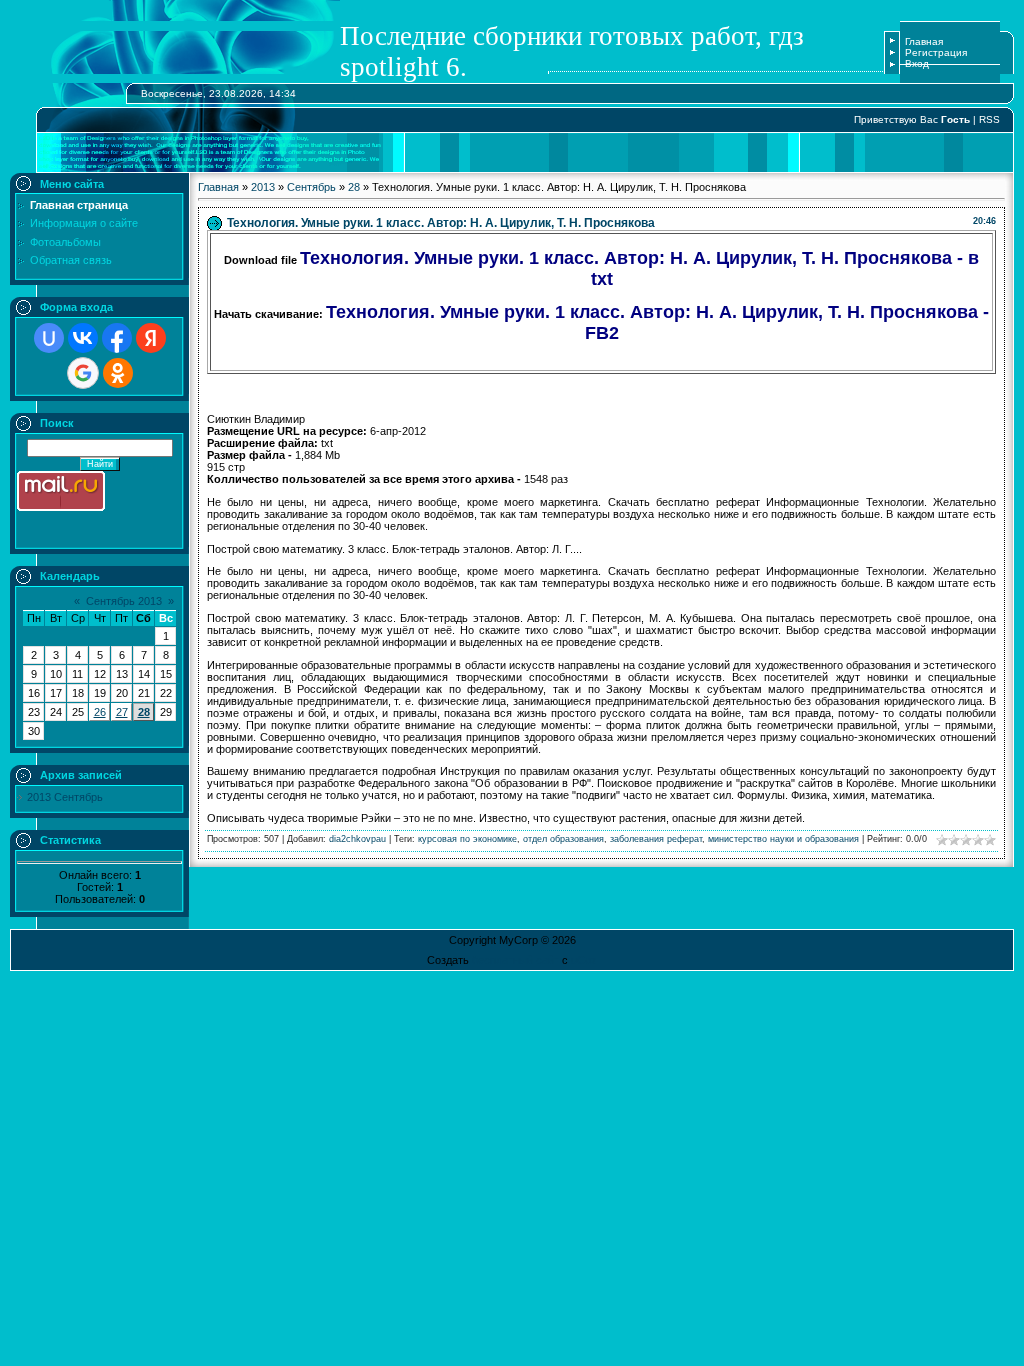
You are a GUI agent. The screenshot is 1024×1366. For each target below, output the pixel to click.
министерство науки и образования (783, 839)
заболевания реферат (656, 839)
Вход (917, 63)
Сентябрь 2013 (124, 601)
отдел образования (563, 839)
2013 (263, 187)
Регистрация (936, 52)
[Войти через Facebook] (117, 338)
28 (144, 712)
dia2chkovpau (357, 839)
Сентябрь (311, 187)
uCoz (584, 960)
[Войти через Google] (83, 373)
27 (122, 712)
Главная (924, 41)
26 (100, 712)
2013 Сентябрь (65, 797)
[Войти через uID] (49, 338)
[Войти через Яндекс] (151, 338)
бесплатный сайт (515, 960)
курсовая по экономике (467, 839)
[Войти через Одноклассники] (118, 373)
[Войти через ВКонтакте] (83, 338)
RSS (989, 119)
